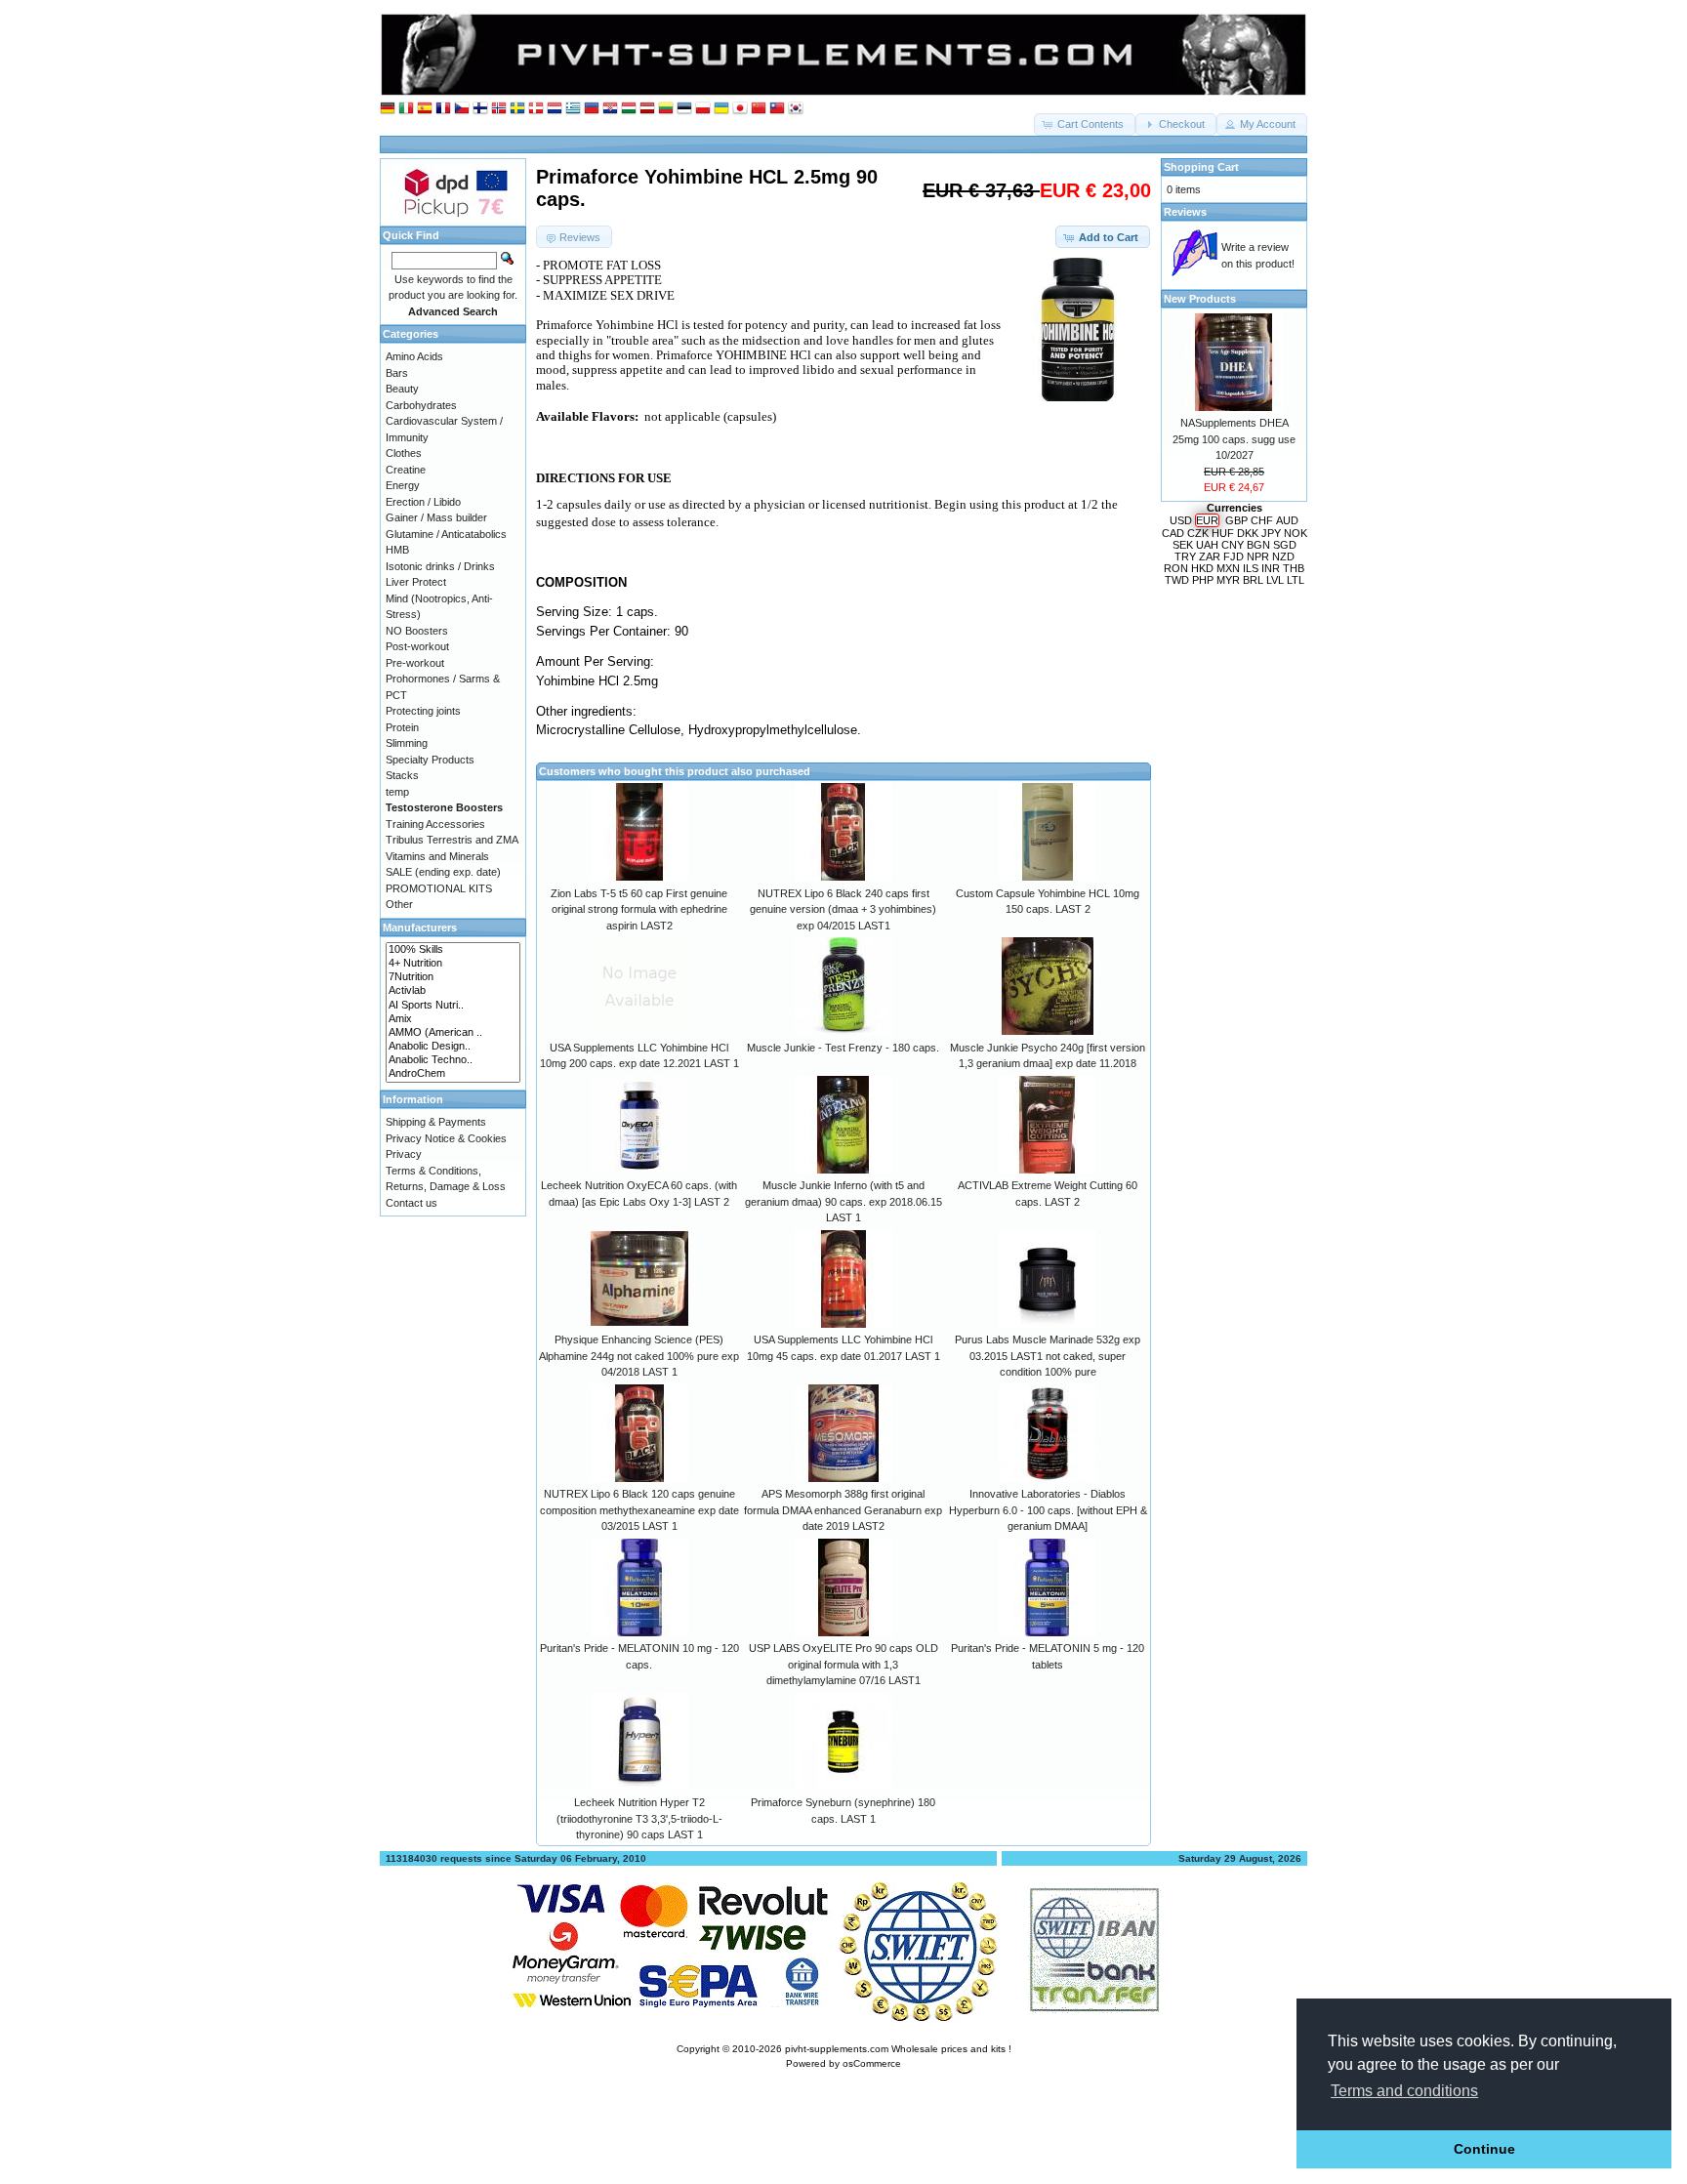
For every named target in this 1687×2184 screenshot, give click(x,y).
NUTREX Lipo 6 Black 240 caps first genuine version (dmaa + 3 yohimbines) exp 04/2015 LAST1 (843, 909)
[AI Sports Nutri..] (453, 1006)
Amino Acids (414, 356)
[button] (1085, 124)
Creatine (406, 470)
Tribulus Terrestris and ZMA (452, 840)
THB (1294, 568)
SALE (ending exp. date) (443, 872)
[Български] (592, 109)
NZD (1283, 556)
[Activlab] (453, 991)
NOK (1296, 533)
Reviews (1185, 212)
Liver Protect (416, 582)
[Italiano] (406, 109)
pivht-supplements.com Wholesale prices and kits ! (898, 2049)
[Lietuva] (666, 109)
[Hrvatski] (610, 109)
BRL (1253, 580)
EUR (1207, 520)
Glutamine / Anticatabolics (446, 534)
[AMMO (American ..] (453, 1033)
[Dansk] (536, 109)
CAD (1173, 533)
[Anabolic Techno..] (453, 1060)
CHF (1262, 520)
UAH (1207, 545)
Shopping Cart (1201, 167)
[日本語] (740, 109)
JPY (1271, 533)
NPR (1258, 556)
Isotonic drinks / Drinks (440, 566)
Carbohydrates (421, 405)
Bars (397, 373)
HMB (397, 550)
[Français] (443, 109)
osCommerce (872, 2063)
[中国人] (759, 109)
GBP (1236, 520)
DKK (1248, 533)
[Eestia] (684, 109)
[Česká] (462, 109)
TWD (1177, 580)
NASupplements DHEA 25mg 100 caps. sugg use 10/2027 (1234, 439)
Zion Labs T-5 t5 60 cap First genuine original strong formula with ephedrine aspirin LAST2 (639, 909)
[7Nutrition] (453, 977)
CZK (1198, 533)
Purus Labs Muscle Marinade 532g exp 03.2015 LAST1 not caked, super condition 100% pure (1048, 1356)
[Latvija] (647, 109)
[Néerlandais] (555, 109)
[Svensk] (517, 109)
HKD (1202, 568)
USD (1181, 520)
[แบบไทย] (777, 109)
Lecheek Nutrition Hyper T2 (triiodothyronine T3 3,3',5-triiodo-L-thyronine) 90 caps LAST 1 (639, 1818)
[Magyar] (629, 109)
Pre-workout (415, 663)
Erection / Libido (423, 502)
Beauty (402, 389)
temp (397, 792)
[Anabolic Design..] (453, 1047)
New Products (1200, 299)
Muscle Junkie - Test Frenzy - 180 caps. (843, 1048)
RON (1176, 568)
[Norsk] (499, 109)
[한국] (796, 109)
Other (399, 904)
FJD (1234, 556)
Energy (403, 485)
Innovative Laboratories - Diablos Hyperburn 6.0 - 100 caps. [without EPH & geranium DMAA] (1048, 1510)
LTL (1296, 580)
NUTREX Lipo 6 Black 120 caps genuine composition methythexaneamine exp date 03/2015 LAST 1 (639, 1510)
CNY (1233, 545)
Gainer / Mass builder (436, 517)
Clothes (404, 453)
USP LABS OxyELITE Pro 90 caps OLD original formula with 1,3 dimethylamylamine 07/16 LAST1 (843, 1664)
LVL (1275, 580)
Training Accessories (435, 824)
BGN (1258, 545)
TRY (1185, 556)
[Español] (425, 109)
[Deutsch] (388, 109)
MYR (1228, 580)
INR (1271, 568)
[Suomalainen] (480, 109)
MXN (1228, 568)
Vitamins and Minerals (437, 856)
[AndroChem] (453, 1074)
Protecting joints (423, 711)
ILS (1251, 568)
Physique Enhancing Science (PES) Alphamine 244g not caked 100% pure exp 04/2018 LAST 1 (639, 1356)
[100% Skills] (453, 950)
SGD (1285, 545)
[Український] (721, 109)
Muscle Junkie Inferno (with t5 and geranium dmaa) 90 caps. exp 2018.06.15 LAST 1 (843, 1201)
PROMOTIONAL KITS (439, 888)
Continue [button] (1484, 2149)
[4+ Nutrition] (453, 964)
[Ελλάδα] (573, 109)
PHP (1203, 580)
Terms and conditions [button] (1404, 2091)
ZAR (1210, 556)
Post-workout (417, 646)
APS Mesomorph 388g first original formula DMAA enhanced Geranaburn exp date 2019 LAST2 (843, 1510)
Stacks (402, 775)
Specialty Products (430, 760)
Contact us (411, 1203)
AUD (1287, 520)
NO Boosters (417, 631)
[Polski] (703, 109)
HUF (1223, 533)
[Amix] (453, 1019)
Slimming (407, 743)
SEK (1183, 545)
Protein (402, 727)
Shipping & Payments (436, 1122)
